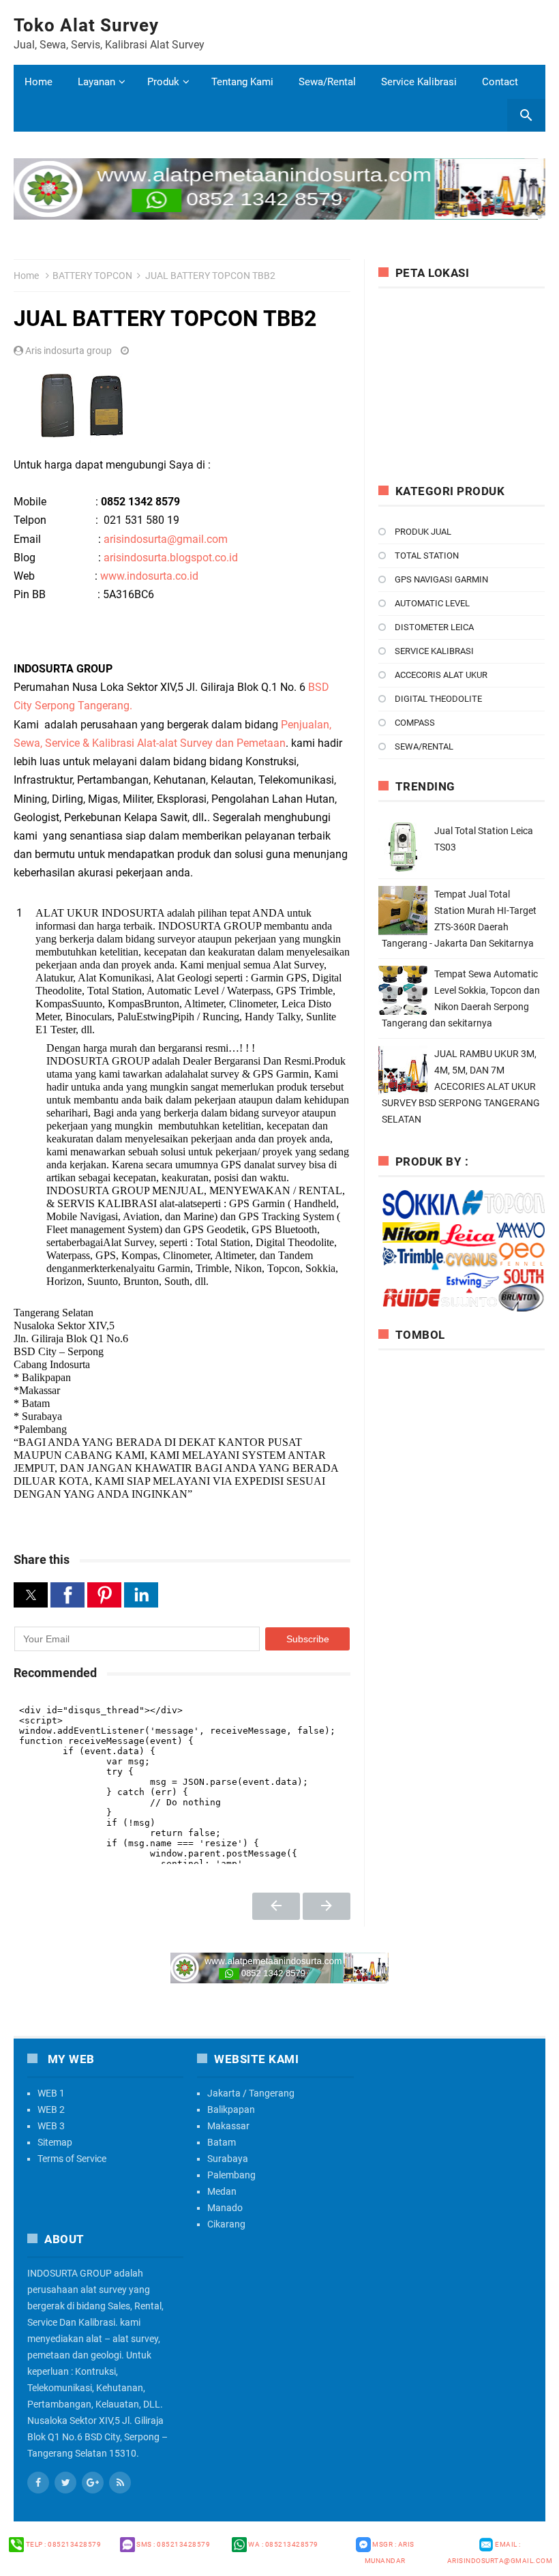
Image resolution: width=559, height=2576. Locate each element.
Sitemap (55, 2142)
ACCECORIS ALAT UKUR (441, 675)
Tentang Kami (242, 82)
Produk (163, 82)
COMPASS (415, 723)
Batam (222, 2142)
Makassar (228, 2126)
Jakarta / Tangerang (251, 2093)
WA (283, 2544)
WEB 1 (51, 2093)
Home (39, 82)
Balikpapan (231, 2109)
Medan (222, 2191)
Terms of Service (72, 2159)
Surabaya (228, 2159)
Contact (500, 82)
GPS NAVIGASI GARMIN (441, 579)
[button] (31, 1595)
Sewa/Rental (327, 82)
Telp (62, 2544)
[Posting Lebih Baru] (276, 1906)
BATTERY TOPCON (92, 276)
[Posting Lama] (327, 1906)
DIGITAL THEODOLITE (438, 699)
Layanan (96, 82)
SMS (173, 2544)
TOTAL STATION (427, 556)
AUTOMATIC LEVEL (432, 603)
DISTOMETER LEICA (434, 627)
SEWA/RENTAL (424, 746)
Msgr (390, 2552)
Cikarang (226, 2224)
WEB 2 (51, 2109)
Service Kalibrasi (419, 82)
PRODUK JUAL (423, 532)
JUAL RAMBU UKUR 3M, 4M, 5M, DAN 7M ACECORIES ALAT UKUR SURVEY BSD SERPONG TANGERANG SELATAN (461, 1086)
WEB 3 (51, 2126)
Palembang (231, 2175)
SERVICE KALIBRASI (434, 651)
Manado (225, 2208)
